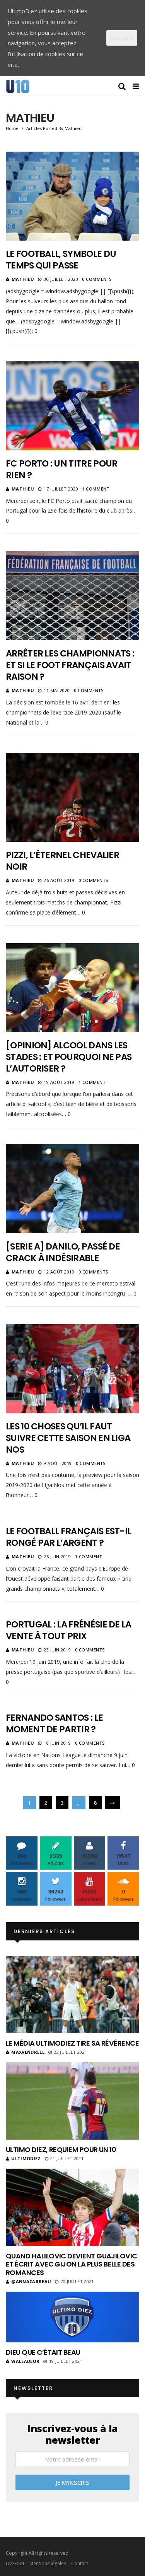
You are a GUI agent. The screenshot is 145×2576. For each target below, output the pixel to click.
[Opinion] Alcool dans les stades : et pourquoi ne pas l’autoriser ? (69, 1057)
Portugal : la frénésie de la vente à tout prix (69, 1630)
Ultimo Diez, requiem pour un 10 (61, 2150)
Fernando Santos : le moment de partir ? (54, 1723)
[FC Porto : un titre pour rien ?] (72, 406)
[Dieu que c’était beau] (72, 2317)
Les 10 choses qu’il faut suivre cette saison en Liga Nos (68, 1438)
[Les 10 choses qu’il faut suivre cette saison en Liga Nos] (72, 1369)
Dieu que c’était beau (43, 2352)
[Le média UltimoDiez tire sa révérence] (72, 1995)
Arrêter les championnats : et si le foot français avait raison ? (70, 665)
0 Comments (97, 279)
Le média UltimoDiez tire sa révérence (72, 2043)
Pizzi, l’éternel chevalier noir (62, 861)
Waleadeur (25, 2361)
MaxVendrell (28, 2052)
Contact (80, 2563)
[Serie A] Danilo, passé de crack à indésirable (63, 1252)
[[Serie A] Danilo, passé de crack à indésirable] (72, 1189)
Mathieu (23, 279)
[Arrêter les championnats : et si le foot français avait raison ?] (72, 596)
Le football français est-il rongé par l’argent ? (68, 1537)
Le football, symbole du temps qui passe (61, 260)
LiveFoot (15, 2563)
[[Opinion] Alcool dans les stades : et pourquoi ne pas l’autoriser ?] (72, 988)
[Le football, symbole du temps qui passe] (72, 196)
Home (12, 128)
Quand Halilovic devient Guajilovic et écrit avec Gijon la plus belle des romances (72, 2264)
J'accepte (122, 38)
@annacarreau (31, 2281)
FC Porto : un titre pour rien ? (61, 469)
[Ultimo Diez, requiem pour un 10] (72, 2101)
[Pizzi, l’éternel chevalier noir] (72, 797)
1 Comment (96, 489)
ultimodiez (26, 2158)
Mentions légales (48, 2563)
